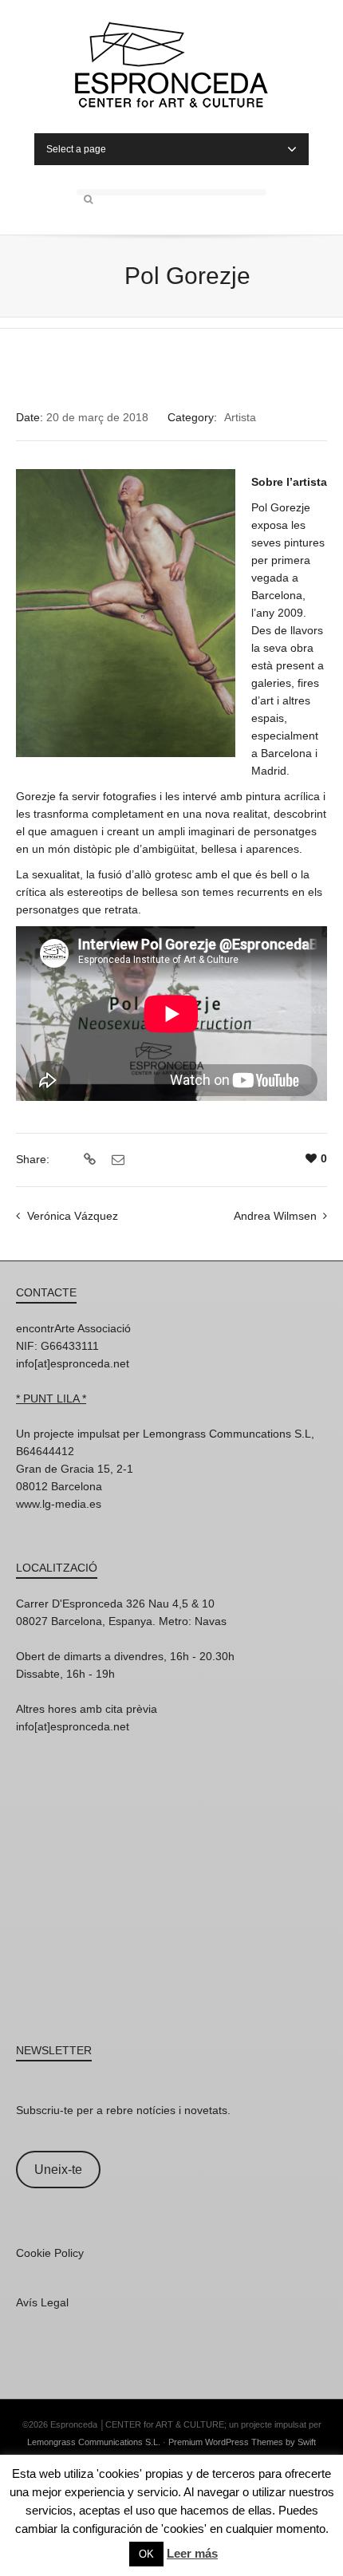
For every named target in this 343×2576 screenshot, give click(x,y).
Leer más (192, 2553)
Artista (240, 417)
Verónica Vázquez (73, 1216)
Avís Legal (42, 2302)
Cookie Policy (50, 2253)
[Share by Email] (116, 1160)
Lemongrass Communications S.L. (94, 2442)
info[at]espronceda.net (73, 1363)
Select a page (76, 149)
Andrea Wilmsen (275, 1216)
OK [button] (146, 2554)
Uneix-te (58, 2170)
